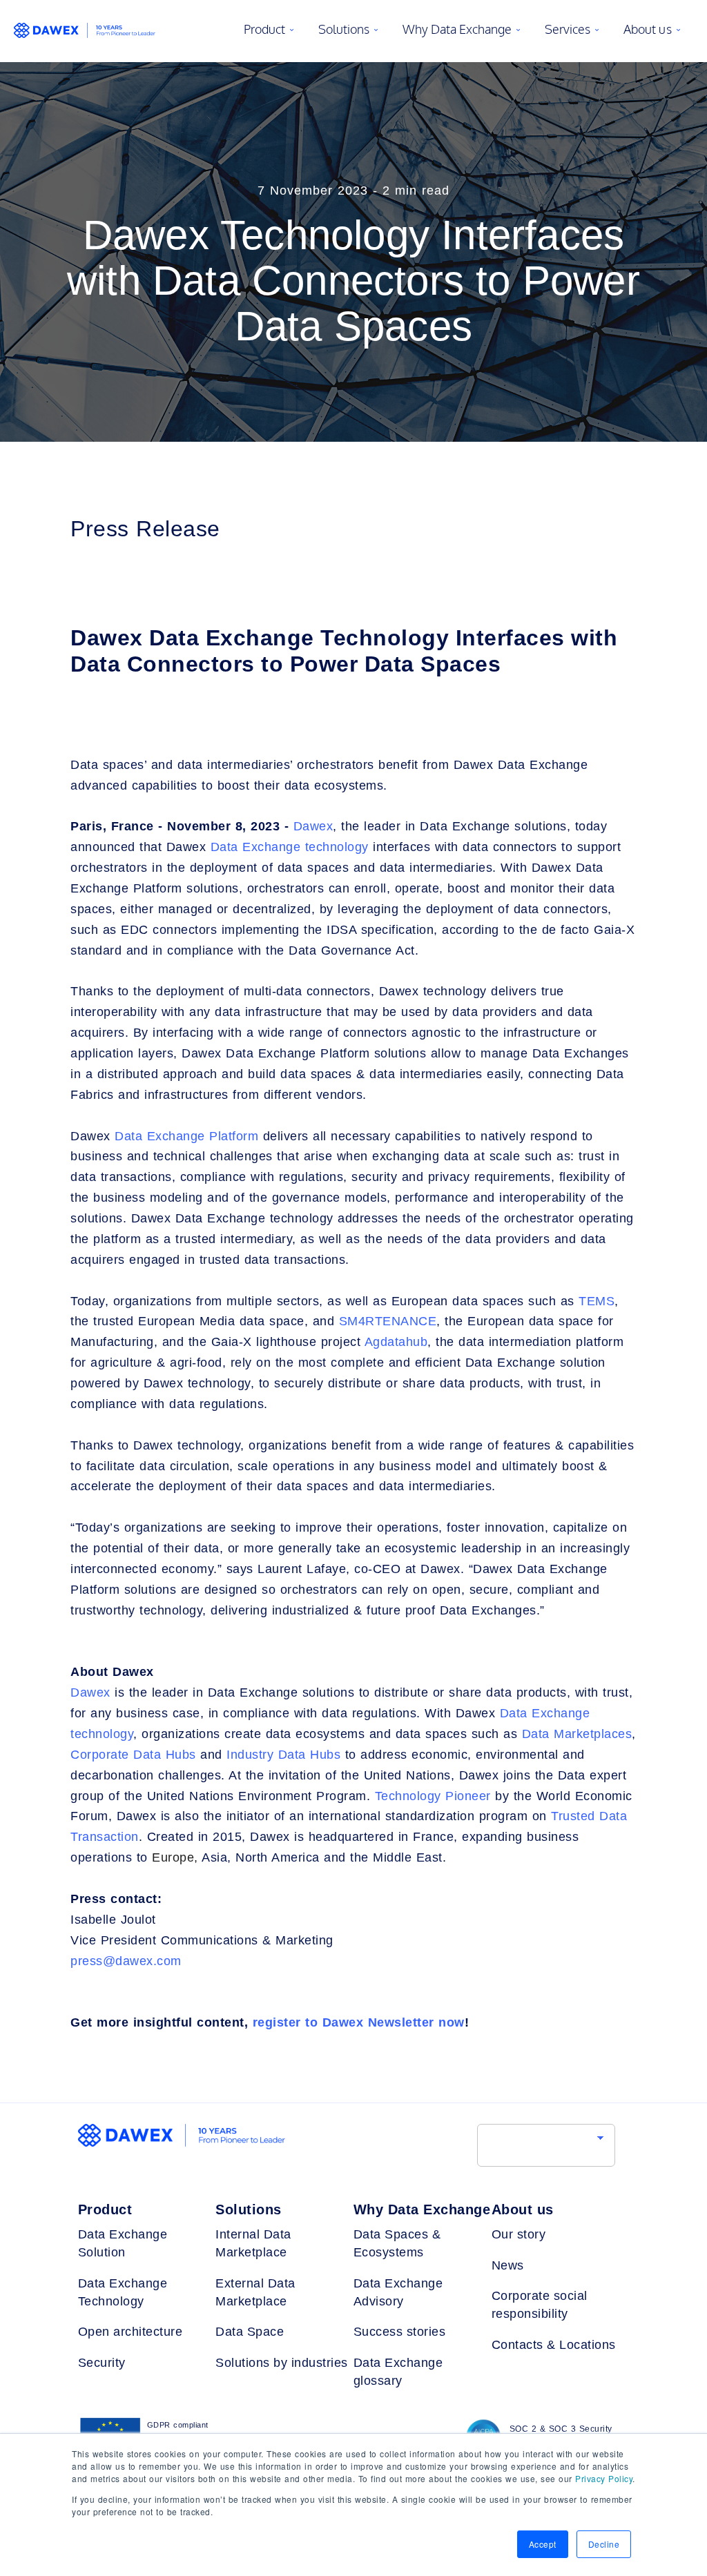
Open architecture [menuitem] (130, 2332)
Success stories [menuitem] (400, 2332)
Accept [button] (543, 2544)
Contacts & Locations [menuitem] (554, 2345)
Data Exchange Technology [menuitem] (123, 2292)
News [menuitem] (508, 2265)
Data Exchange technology (290, 847)
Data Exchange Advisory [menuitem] (398, 2292)
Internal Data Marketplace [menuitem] (253, 2243)
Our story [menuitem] (519, 2234)
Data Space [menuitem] (250, 2332)
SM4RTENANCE (388, 1321)
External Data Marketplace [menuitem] (255, 2292)
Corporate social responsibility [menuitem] (540, 2305)
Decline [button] (604, 2544)
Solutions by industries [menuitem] (282, 2363)
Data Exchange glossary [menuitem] (398, 2372)
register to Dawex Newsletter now (359, 2022)
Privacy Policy (604, 2478)
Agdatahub (396, 1342)
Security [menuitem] (102, 2363)
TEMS (597, 1301)
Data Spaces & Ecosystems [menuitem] (397, 2243)
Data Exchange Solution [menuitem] (123, 2243)
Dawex (313, 826)
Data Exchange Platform (186, 1136)
